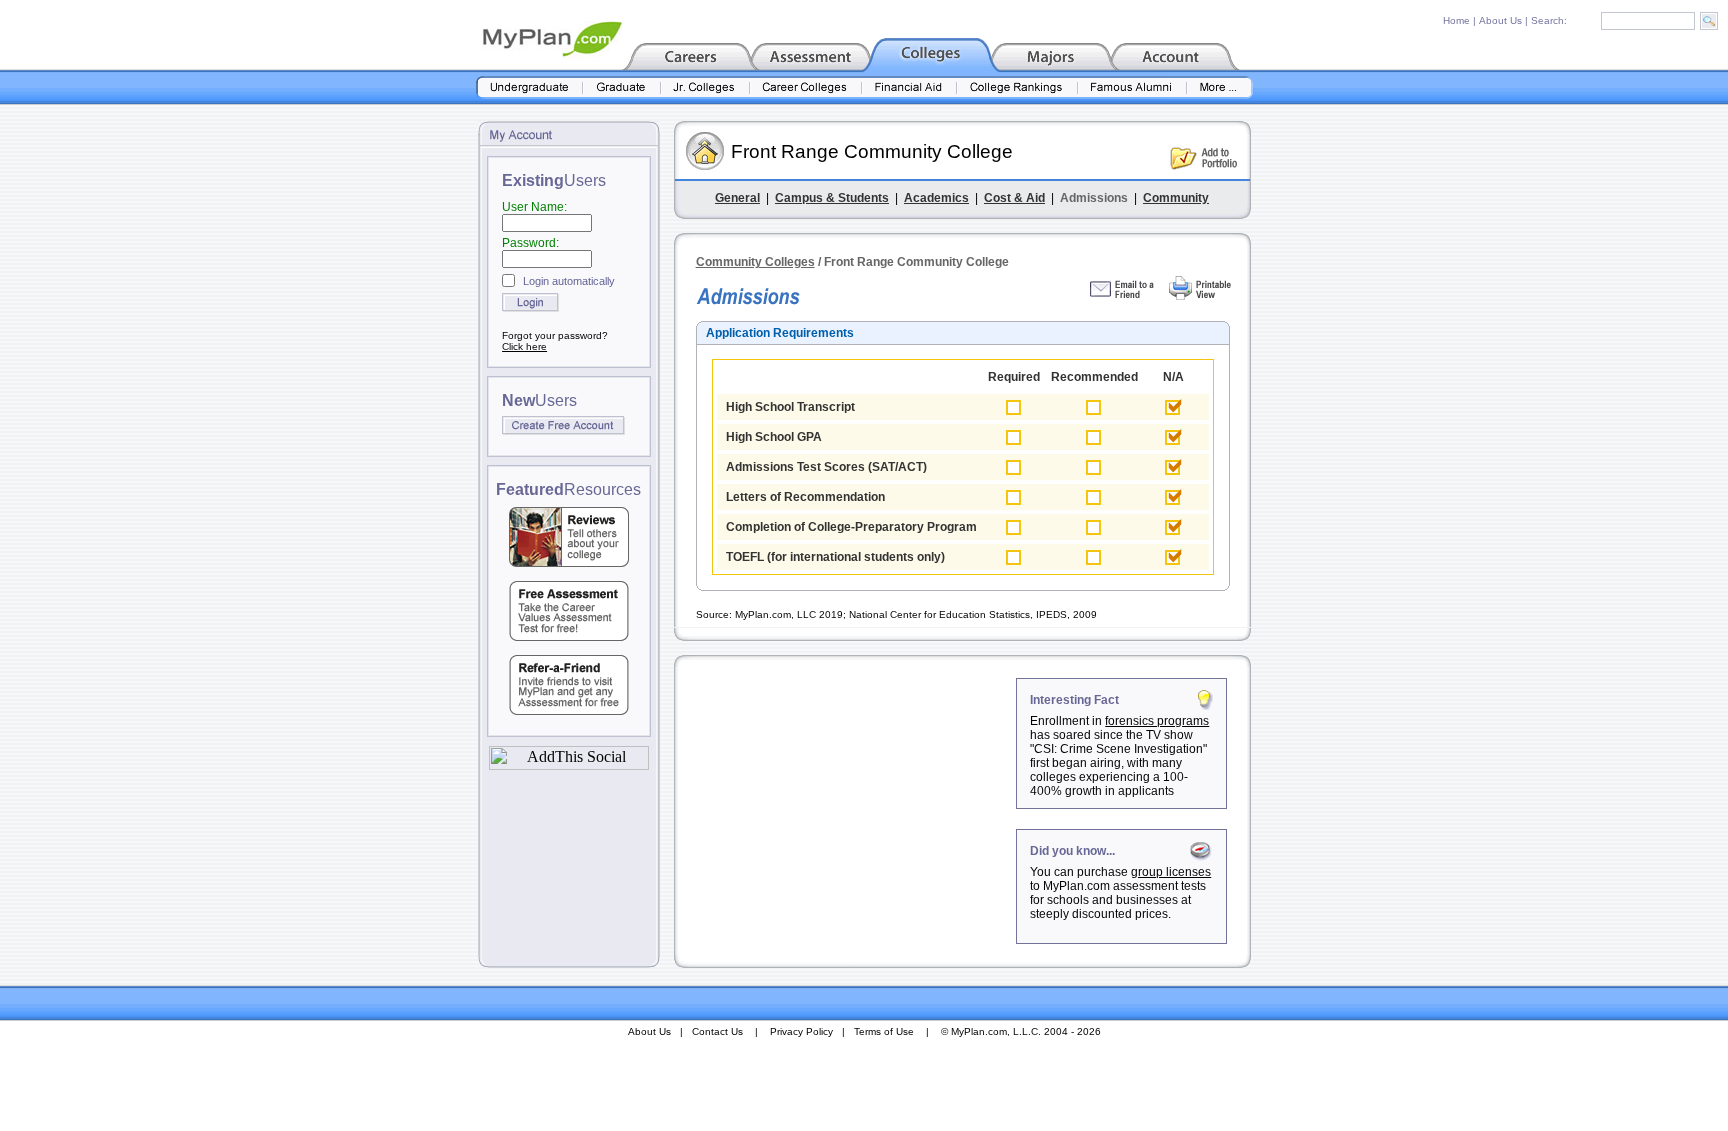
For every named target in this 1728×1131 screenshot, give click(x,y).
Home (1456, 20)
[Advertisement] (847, 803)
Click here (524, 346)
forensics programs (1157, 721)
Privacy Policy (801, 1031)
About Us (1500, 20)
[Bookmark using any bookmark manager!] (569, 764)
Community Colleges (755, 262)
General (737, 198)
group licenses (1171, 872)
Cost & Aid (1014, 198)
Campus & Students (832, 198)
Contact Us (717, 1031)
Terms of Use (884, 1031)
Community (1176, 198)
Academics (936, 198)
